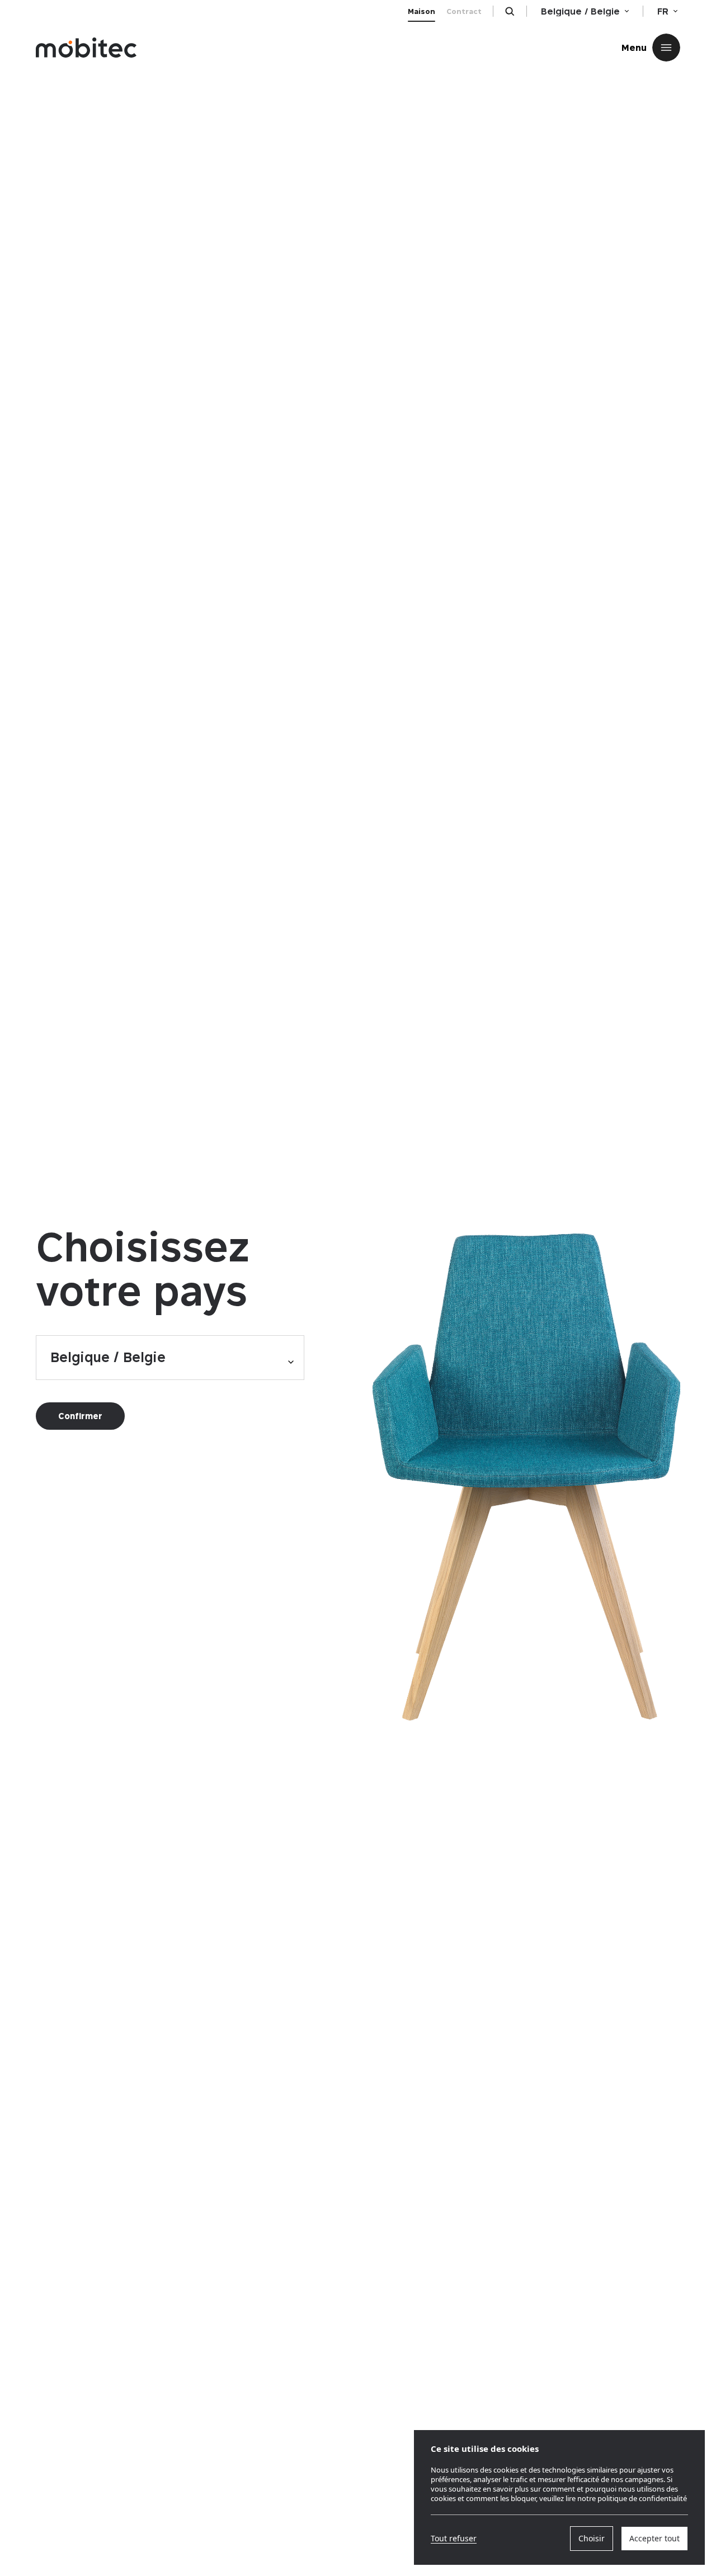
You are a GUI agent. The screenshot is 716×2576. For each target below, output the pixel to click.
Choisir (592, 2538)
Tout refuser (454, 2539)
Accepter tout (654, 2538)
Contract (464, 11)
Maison (421, 11)
